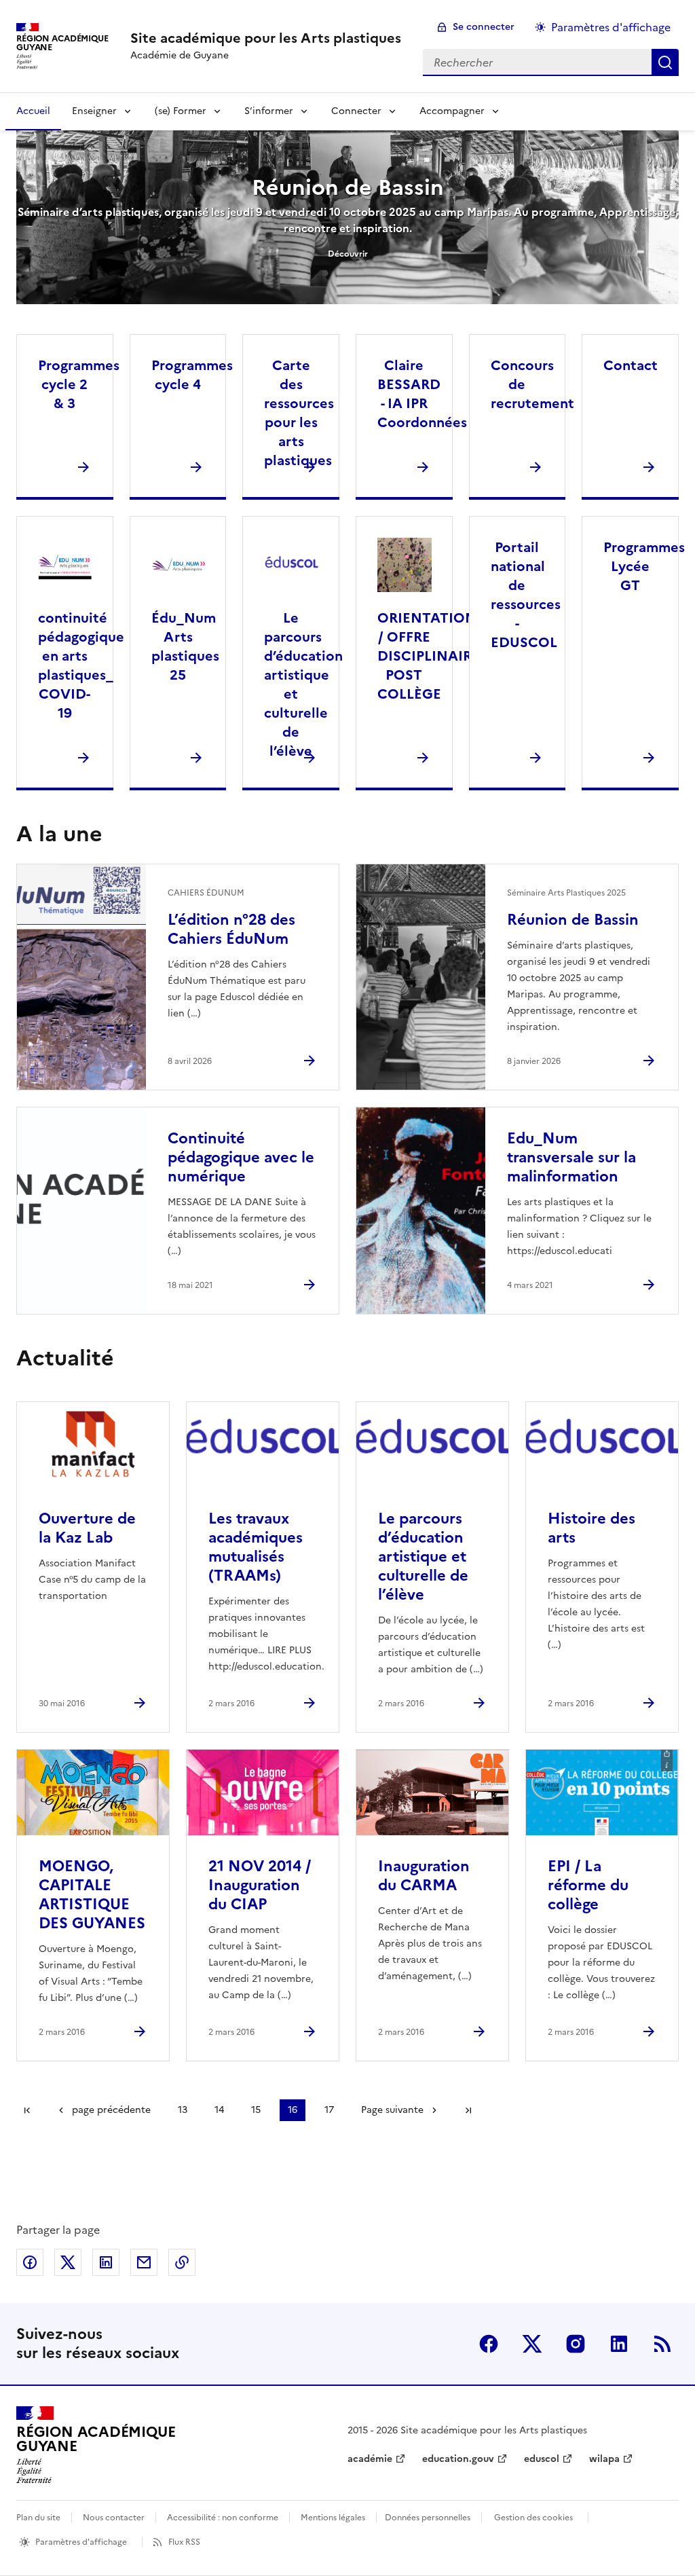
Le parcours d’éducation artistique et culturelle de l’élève (303, 684)
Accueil (33, 111)
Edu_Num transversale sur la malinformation (571, 1157)
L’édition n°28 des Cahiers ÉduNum (231, 929)
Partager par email (144, 2262)
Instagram (576, 2344)
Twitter (532, 2344)
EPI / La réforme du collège (588, 1885)
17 (329, 2110)
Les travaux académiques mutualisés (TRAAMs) (256, 1547)
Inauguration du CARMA (424, 1876)
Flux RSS (184, 2542)
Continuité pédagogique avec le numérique (241, 1157)
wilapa (604, 2459)
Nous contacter (114, 2518)
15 (256, 2110)
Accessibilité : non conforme (223, 2518)
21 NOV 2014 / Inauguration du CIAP (260, 1885)
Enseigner (94, 111)
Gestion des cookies (533, 2518)
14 (219, 2110)
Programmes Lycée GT (644, 566)
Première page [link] (27, 2110)
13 (183, 2110)
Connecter (356, 111)
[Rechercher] (665, 62)
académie (370, 2459)
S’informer (269, 111)
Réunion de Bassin (348, 187)
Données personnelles (428, 2518)
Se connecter (484, 27)
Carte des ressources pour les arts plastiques (299, 413)
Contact (631, 365)
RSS (662, 2344)
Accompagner (452, 111)
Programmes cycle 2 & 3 (79, 384)
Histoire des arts (591, 1528)
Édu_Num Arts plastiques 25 (185, 646)
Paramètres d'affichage (611, 27)
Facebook (489, 2344)
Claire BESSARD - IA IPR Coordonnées (422, 394)
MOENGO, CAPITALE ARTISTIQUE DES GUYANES (92, 1895)
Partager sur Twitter (68, 2262)
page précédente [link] (111, 2110)
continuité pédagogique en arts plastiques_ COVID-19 (81, 665)
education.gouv (458, 2459)
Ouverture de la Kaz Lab (87, 1528)
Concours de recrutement (532, 384)
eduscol (542, 2459)
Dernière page (468, 2110)
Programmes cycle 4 (192, 375)
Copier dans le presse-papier (182, 2262)
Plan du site (38, 2518)
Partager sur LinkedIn (106, 2262)
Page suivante (392, 2110)
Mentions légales (333, 2518)
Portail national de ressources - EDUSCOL (526, 595)
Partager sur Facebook (30, 2262)
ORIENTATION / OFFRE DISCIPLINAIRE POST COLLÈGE (429, 656)
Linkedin (619, 2344)
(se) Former (181, 111)
